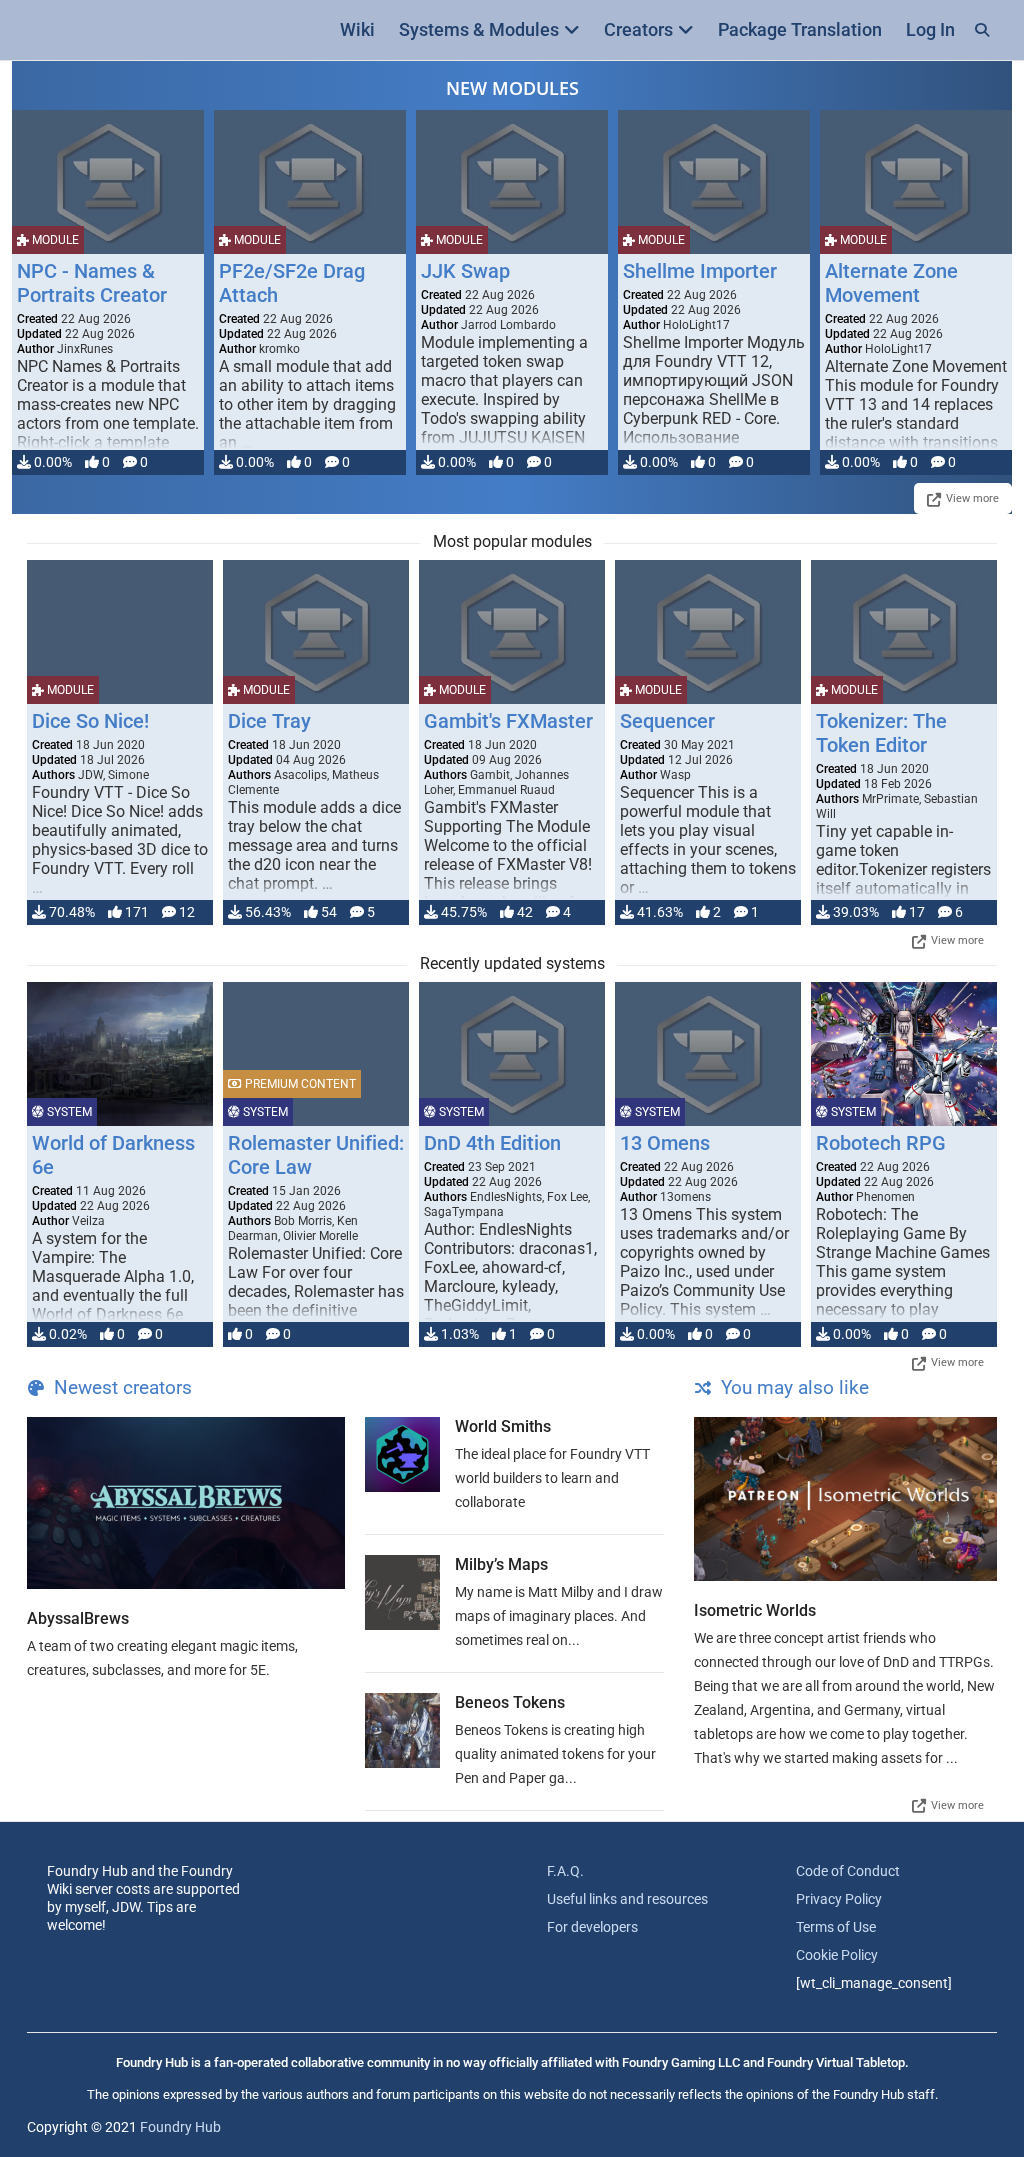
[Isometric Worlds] (845, 1499)
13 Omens (665, 1143)
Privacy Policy (839, 1899)
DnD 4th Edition (492, 1143)
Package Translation (800, 29)
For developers (592, 1927)
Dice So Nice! (90, 721)
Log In (930, 29)
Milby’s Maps (501, 1564)
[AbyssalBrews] (186, 1503)
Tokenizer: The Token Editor (881, 733)
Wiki (357, 29)
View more (972, 498)
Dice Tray (269, 721)
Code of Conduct (848, 1871)
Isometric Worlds (755, 1610)
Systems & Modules (479, 29)
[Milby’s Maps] (402, 1592)
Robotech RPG (881, 1143)
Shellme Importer (700, 271)
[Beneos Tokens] (402, 1730)
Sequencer (667, 721)
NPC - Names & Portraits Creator (92, 283)
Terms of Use (836, 1927)
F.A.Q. (565, 1871)
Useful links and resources (627, 1899)
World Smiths (503, 1426)
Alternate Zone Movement (891, 283)
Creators (638, 29)
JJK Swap (465, 271)
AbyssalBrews (78, 1618)
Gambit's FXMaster (508, 721)
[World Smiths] (402, 1454)
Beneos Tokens (510, 1702)
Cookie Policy (837, 1955)
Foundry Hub (180, 2127)
